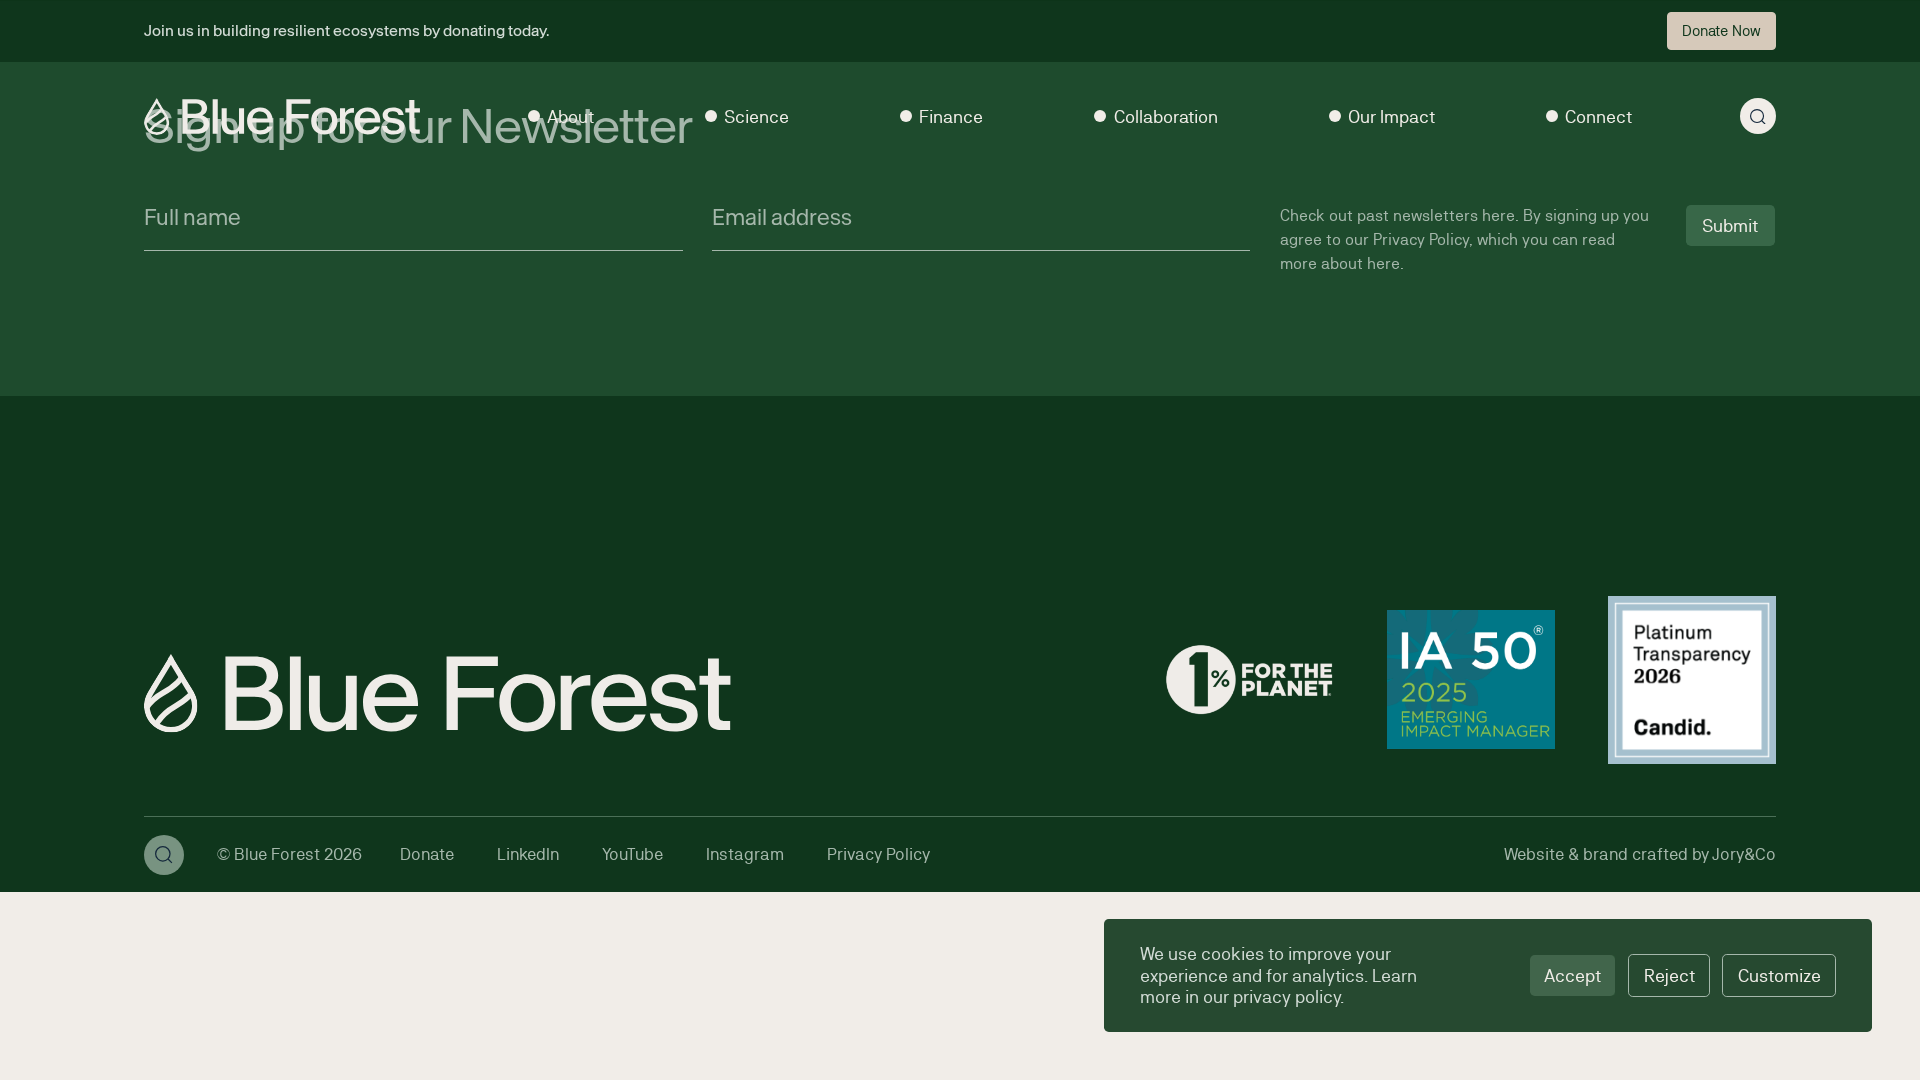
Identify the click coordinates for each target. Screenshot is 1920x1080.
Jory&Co (1744, 854)
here (1498, 215)
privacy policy (1286, 996)
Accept (1572, 975)
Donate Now (1721, 30)
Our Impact (1391, 116)
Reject (1669, 975)
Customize (1779, 975)
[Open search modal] (1758, 116)
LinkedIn (528, 854)
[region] (1488, 975)
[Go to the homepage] (282, 116)
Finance (951, 116)
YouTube (632, 854)
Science (756, 116)
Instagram (745, 854)
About (570, 116)
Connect (1598, 116)
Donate (427, 854)
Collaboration (1165, 116)
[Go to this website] (1249, 681)
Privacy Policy (878, 854)
